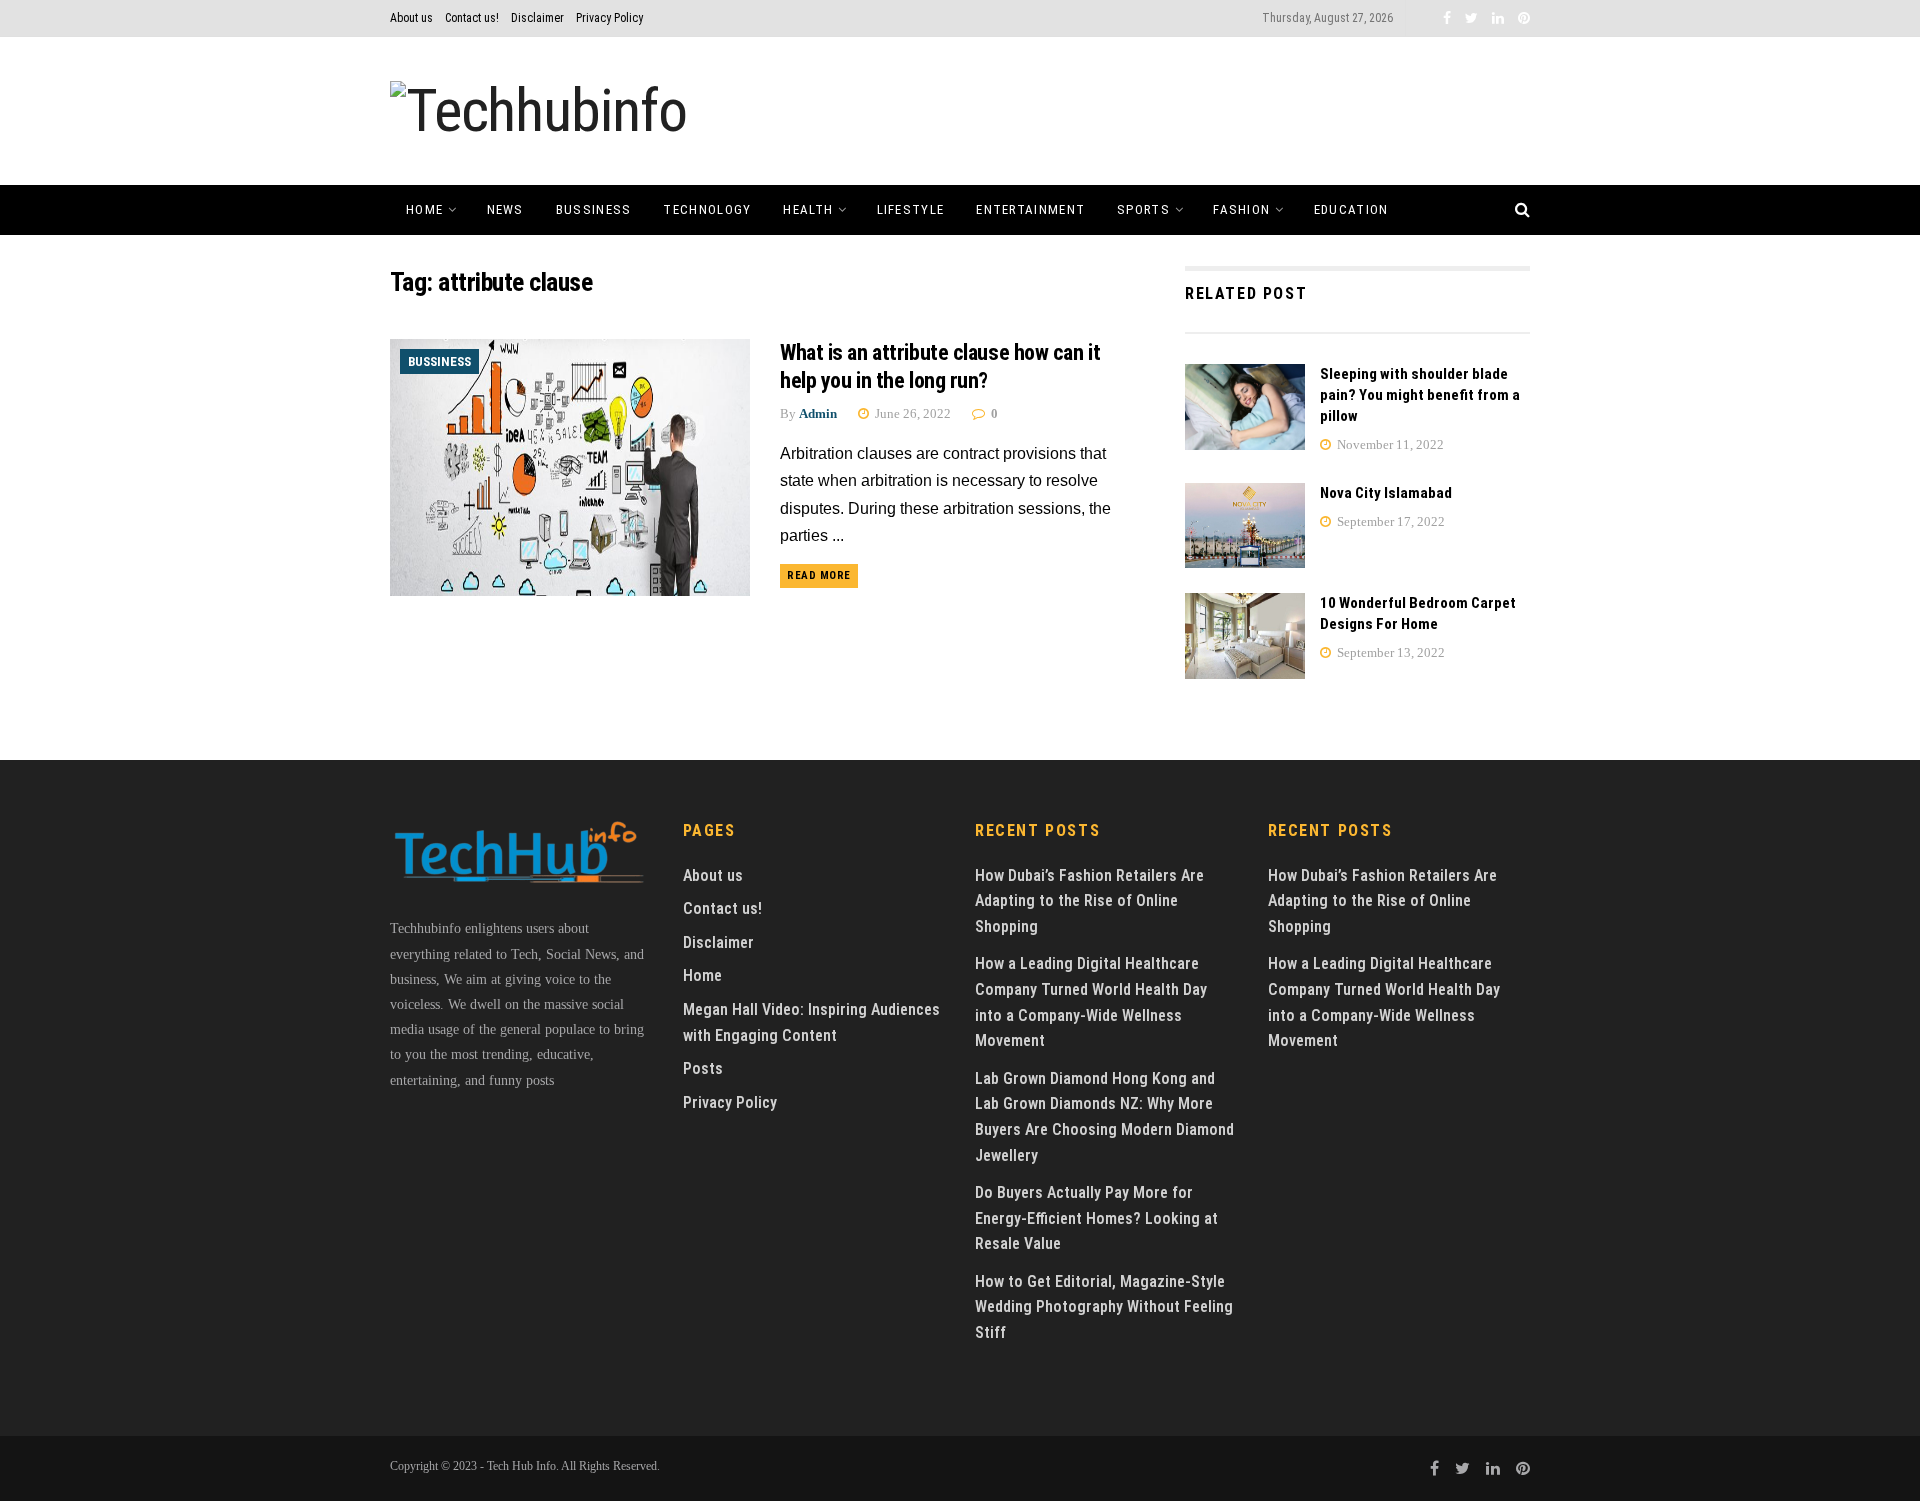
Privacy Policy (609, 18)
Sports (1143, 209)
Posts (703, 1068)
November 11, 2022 (1389, 444)
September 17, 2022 (1389, 521)
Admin (818, 413)
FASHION (1241, 209)
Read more (819, 575)
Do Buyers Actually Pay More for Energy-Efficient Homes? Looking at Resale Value (1096, 1218)
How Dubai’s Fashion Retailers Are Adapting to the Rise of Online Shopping (1089, 901)
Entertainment (1030, 209)
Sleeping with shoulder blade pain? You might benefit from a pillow (1420, 395)
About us (411, 18)
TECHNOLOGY (707, 209)
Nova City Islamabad (1386, 493)
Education (1351, 209)
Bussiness (594, 209)
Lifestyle (911, 209)
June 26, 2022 (911, 413)
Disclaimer (537, 18)
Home (424, 209)
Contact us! (472, 18)
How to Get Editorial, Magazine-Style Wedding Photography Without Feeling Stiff (1104, 1307)
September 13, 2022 (1389, 652)
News (505, 209)
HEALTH (808, 209)
